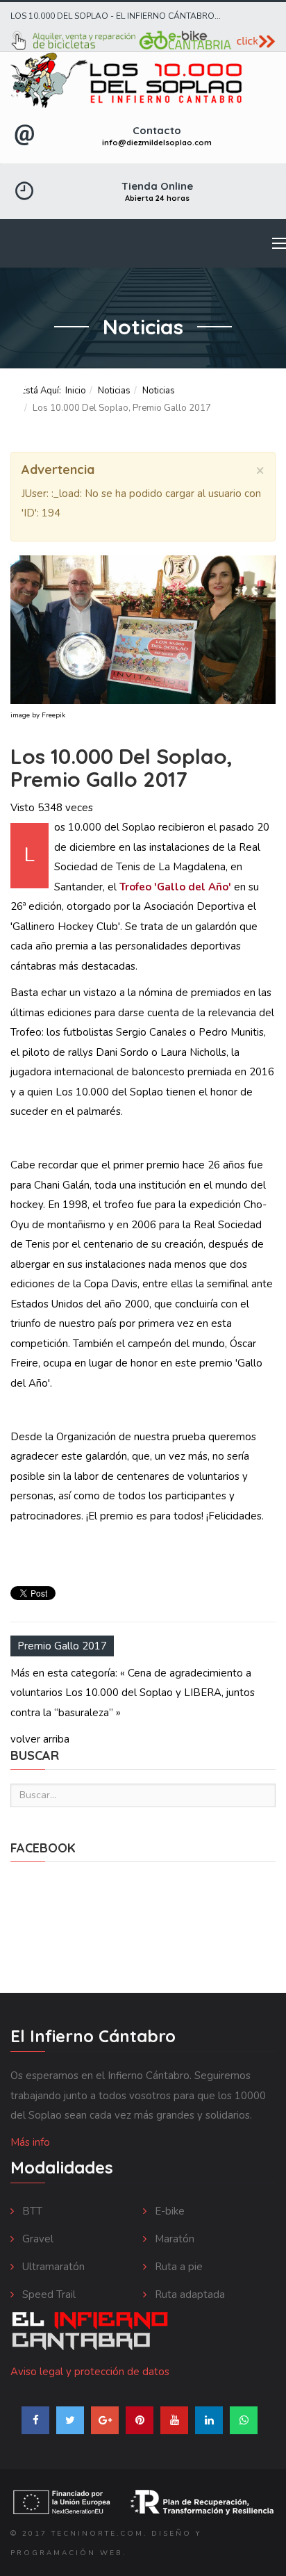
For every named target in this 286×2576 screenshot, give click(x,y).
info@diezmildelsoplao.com (157, 142)
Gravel (36, 2239)
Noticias (114, 391)
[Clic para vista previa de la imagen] (143, 630)
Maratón (173, 2239)
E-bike (168, 2211)
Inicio (76, 391)
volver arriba (40, 1739)
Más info (30, 2142)
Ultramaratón (52, 2267)
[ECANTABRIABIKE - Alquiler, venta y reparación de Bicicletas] (143, 41)
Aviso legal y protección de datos (90, 2372)
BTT (31, 2211)
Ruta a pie (177, 2267)
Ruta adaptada (188, 2294)
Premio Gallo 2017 (62, 1646)
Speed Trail (48, 2294)
